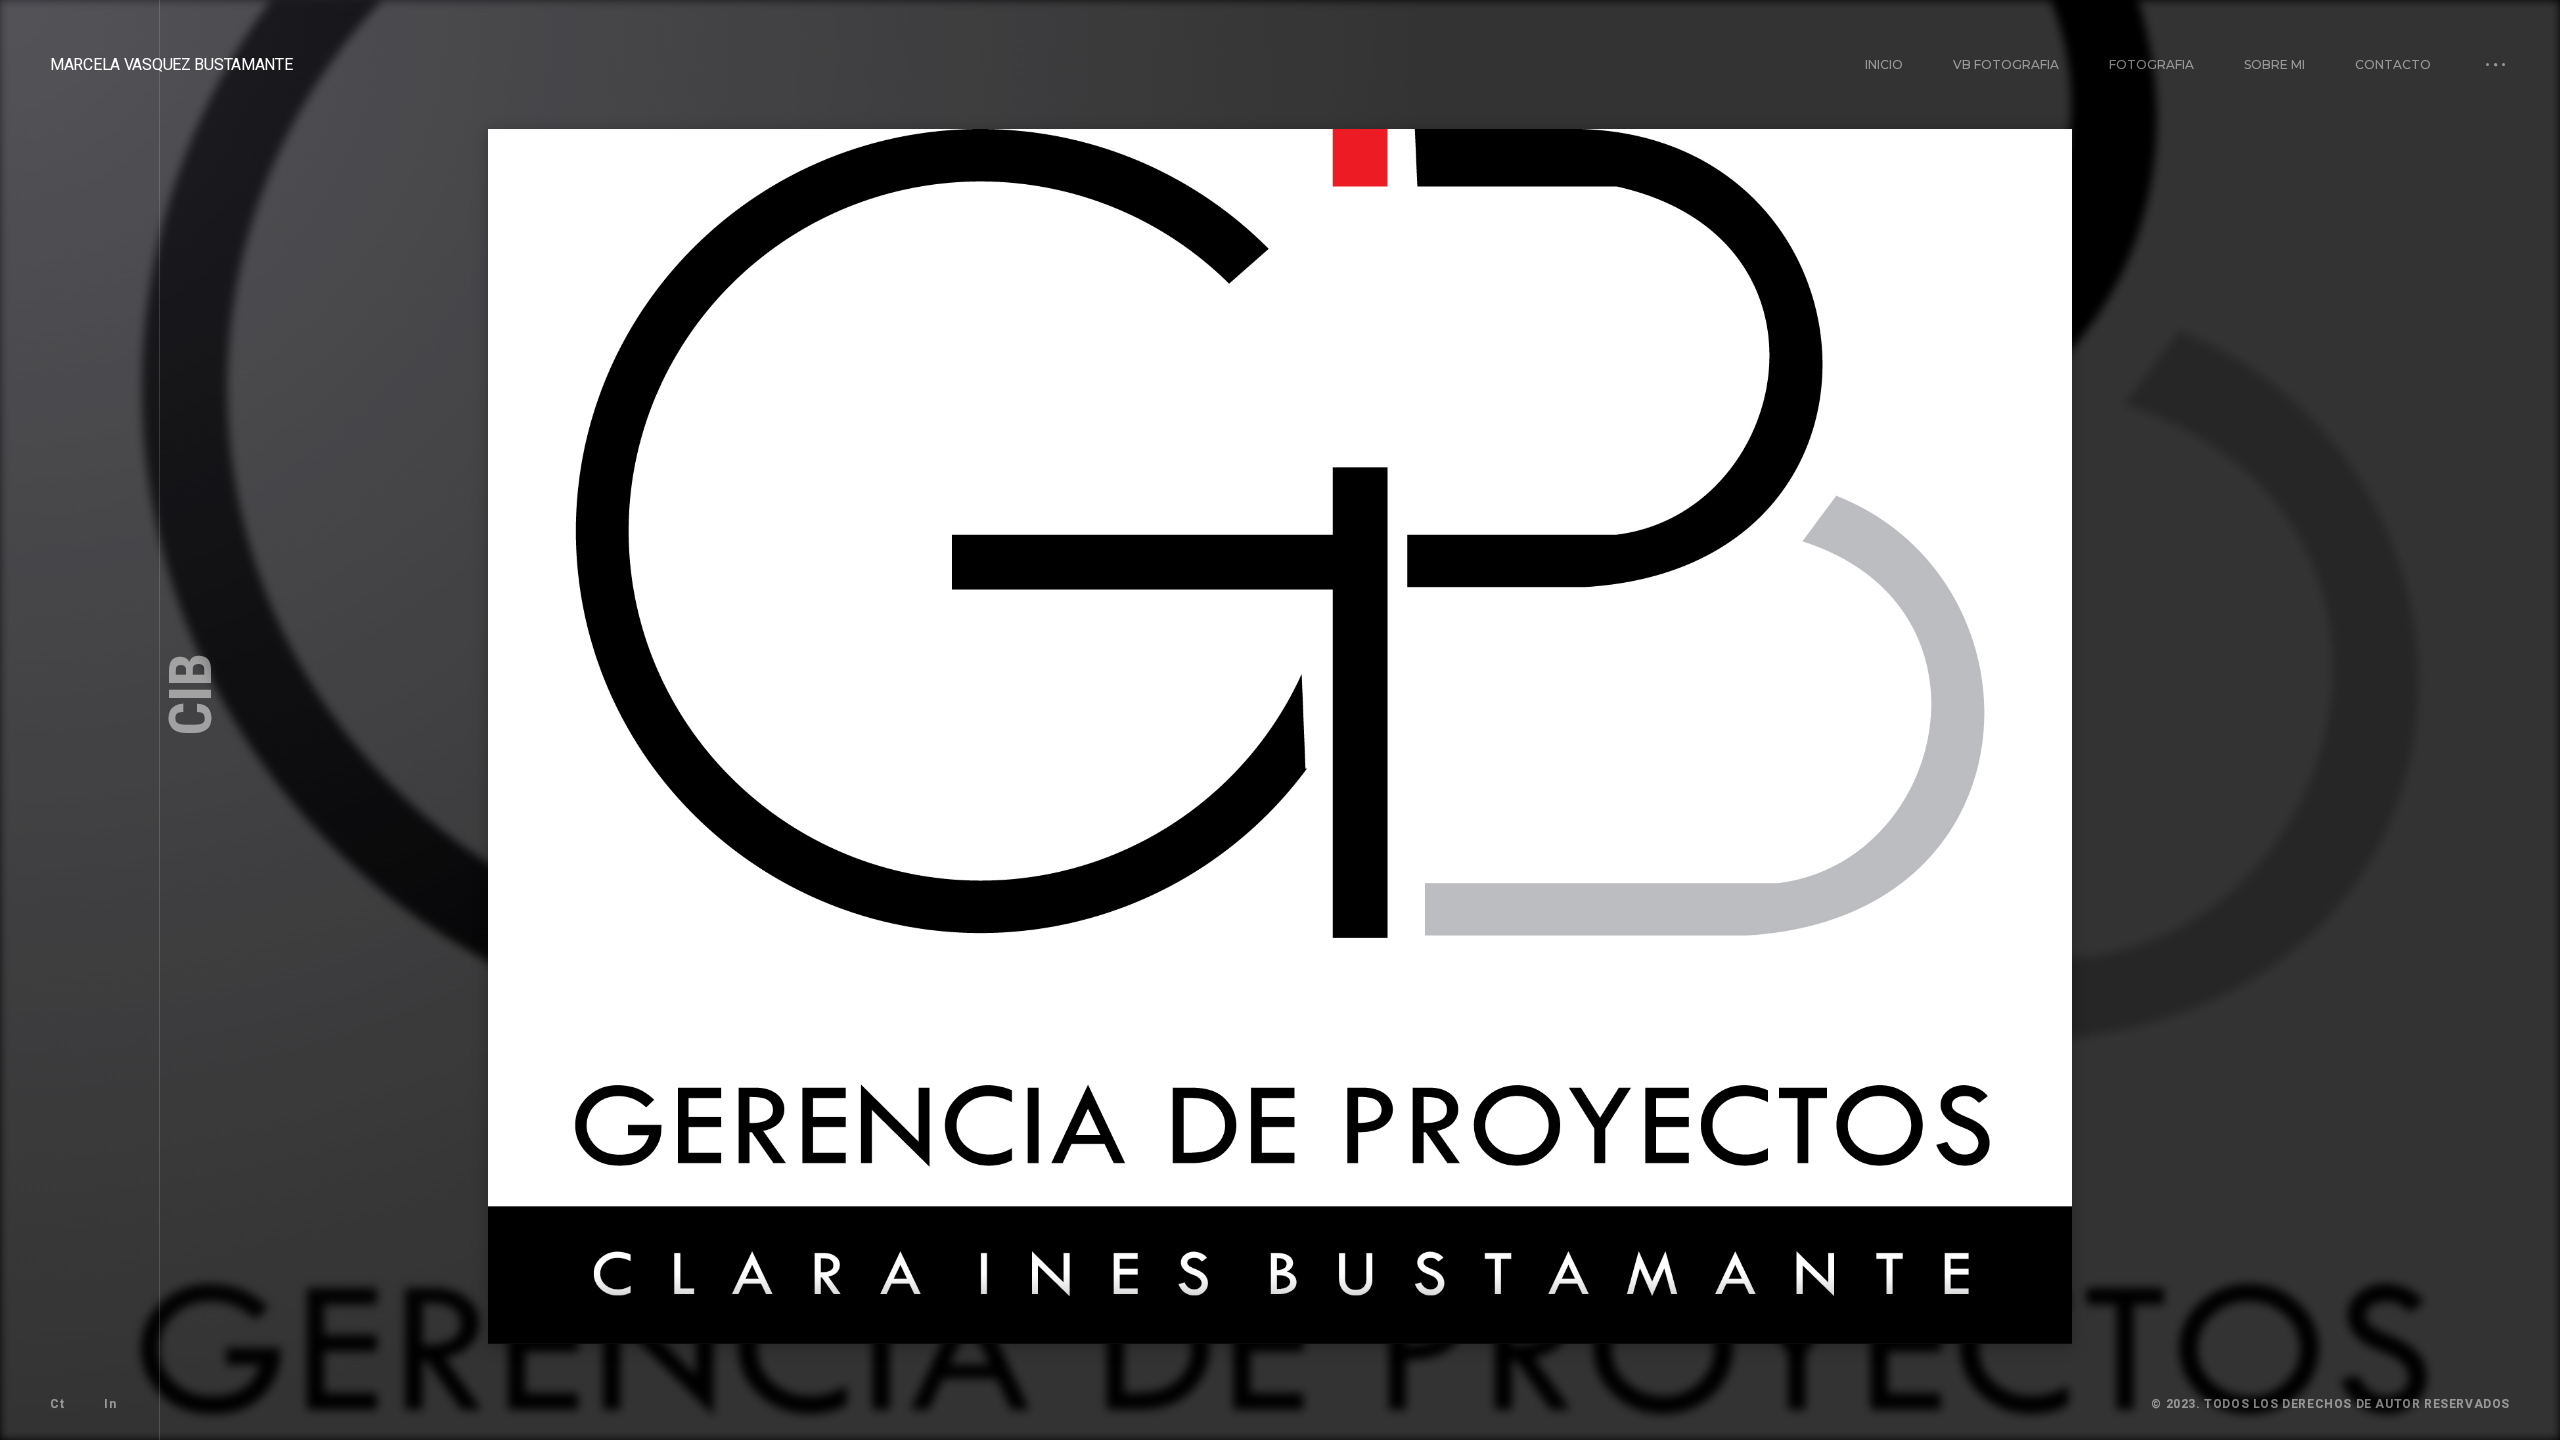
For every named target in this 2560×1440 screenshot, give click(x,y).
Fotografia (2151, 64)
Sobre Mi (2274, 64)
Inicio (1884, 64)
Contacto (2393, 64)
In (110, 1404)
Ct (57, 1404)
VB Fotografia (2006, 64)
